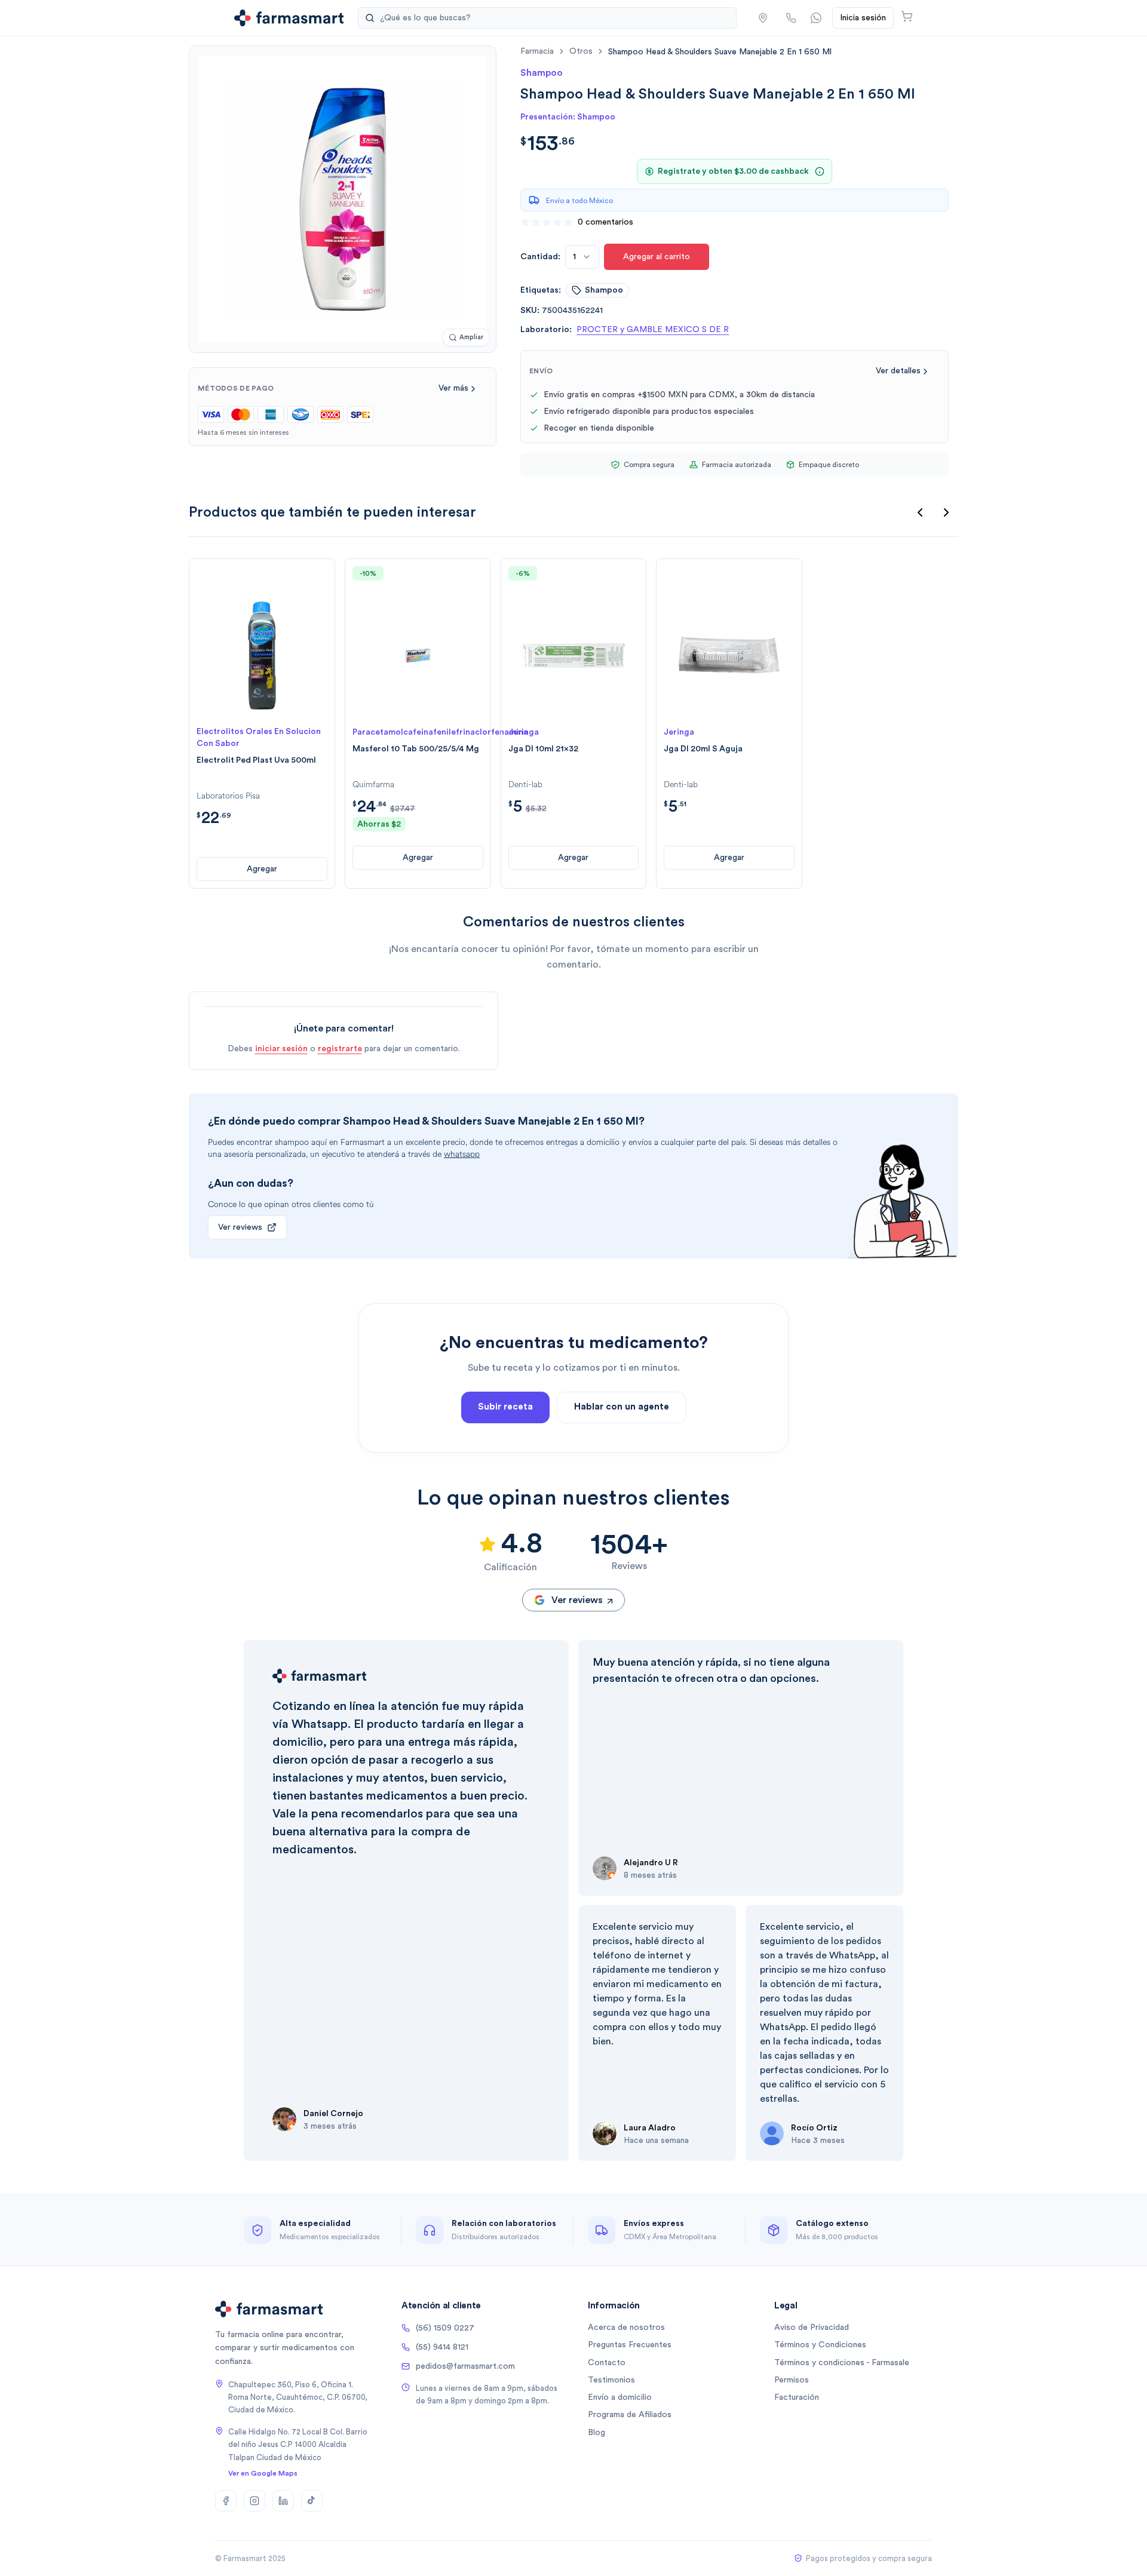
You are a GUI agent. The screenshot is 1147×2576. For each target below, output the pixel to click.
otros (581, 51)
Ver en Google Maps (263, 2473)
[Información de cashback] (820, 171)
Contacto (607, 2363)
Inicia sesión (863, 18)
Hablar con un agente (622, 1407)
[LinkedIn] (283, 2501)
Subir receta (505, 1407)
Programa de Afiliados (630, 2415)
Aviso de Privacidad (812, 2328)
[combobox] (582, 257)
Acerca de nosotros (626, 2328)
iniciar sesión (281, 1049)
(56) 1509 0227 (445, 2328)
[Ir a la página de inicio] (289, 18)
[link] (720, 52)
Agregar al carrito (657, 257)
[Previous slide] (920, 512)
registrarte (340, 1049)
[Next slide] (946, 512)
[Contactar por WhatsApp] (816, 18)
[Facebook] (226, 2501)
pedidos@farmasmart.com (465, 2366)
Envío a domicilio (620, 2397)
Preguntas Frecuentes (630, 2345)
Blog (596, 2433)
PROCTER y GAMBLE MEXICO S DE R (653, 330)
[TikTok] (312, 2501)
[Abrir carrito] (907, 16)
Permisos (792, 2380)
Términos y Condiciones (820, 2345)
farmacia (537, 51)
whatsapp (462, 1154)
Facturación (797, 2397)
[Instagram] (254, 2501)
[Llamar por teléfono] (791, 18)
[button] (763, 18)
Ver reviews (240, 1227)
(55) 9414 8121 (442, 2347)
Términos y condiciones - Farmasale (842, 2363)
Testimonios (611, 2380)
